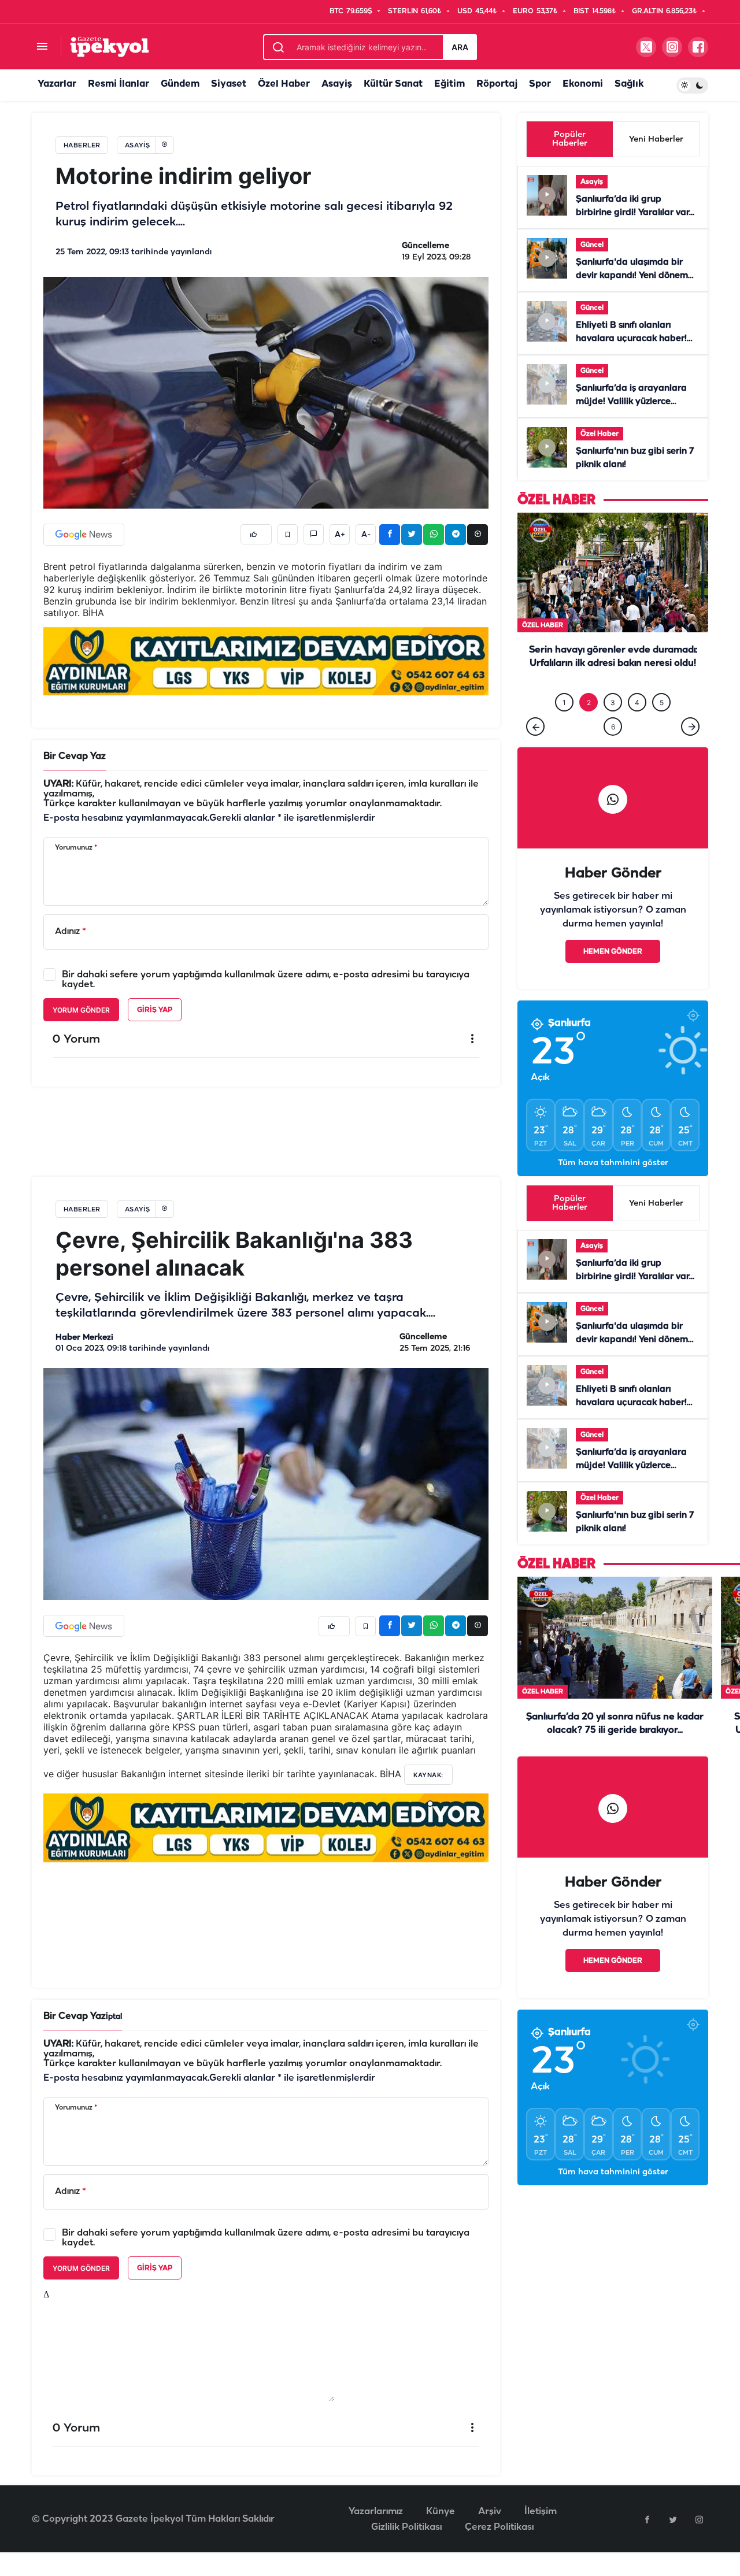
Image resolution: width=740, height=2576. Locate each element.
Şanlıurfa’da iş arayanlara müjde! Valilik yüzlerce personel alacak (631, 402)
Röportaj (497, 84)
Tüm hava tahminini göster (613, 1187)
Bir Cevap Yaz (75, 756)
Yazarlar (57, 84)
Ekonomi (583, 84)
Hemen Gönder (613, 975)
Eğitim (449, 84)
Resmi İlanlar (119, 84)
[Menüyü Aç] (42, 47)
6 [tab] (613, 750)
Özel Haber (284, 84)
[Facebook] (647, 2543)
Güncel (592, 245)
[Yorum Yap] (314, 534)
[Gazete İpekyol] (110, 47)
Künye (441, 2535)
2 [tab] (589, 726)
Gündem (180, 84)
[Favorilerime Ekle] (288, 534)
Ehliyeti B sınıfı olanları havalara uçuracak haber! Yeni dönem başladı (631, 339)
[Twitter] (673, 2543)
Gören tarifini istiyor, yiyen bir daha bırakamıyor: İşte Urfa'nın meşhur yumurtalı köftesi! (613, 687)
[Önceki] (535, 750)
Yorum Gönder (81, 1010)
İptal (114, 2041)
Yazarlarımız (376, 2535)
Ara (460, 47)
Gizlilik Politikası (406, 2551)
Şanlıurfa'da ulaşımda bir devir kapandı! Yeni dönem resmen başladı (632, 276)
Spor (540, 84)
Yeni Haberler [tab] (656, 140)
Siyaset (229, 84)
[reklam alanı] (266, 661)
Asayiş (337, 84)
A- (366, 535)
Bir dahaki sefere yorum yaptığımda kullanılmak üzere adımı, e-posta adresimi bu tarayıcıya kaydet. (266, 980)
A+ (340, 535)
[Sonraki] (690, 750)
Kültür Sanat (393, 84)
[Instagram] (699, 2543)
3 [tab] (613, 726)
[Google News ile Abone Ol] (84, 535)
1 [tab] (564, 726)
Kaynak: (428, 1799)
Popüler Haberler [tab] (570, 139)
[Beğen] (256, 534)
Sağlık (629, 84)
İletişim (541, 2535)
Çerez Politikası (499, 2551)
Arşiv (490, 2535)
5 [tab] (662, 726)
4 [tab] (637, 726)
